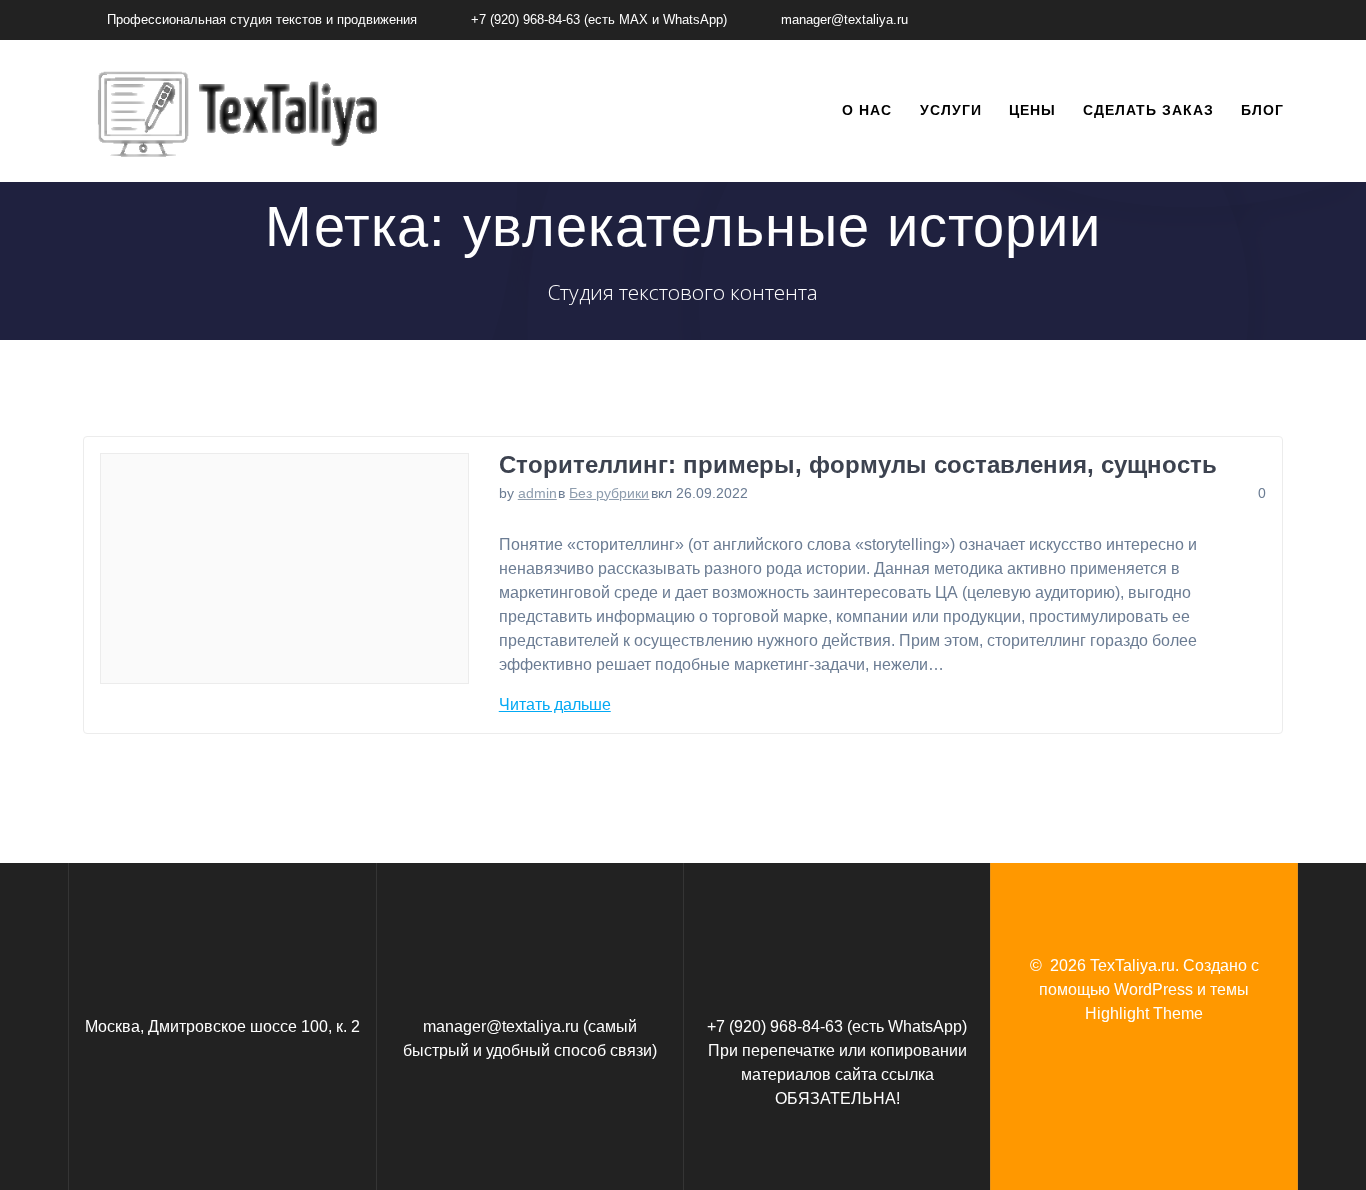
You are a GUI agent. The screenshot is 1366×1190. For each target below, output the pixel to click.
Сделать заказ (1148, 110)
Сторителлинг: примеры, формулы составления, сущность (858, 464)
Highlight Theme (1144, 1013)
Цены (1032, 110)
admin (537, 493)
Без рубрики (609, 493)
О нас (867, 110)
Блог (1262, 110)
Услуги (951, 110)
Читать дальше (555, 704)
